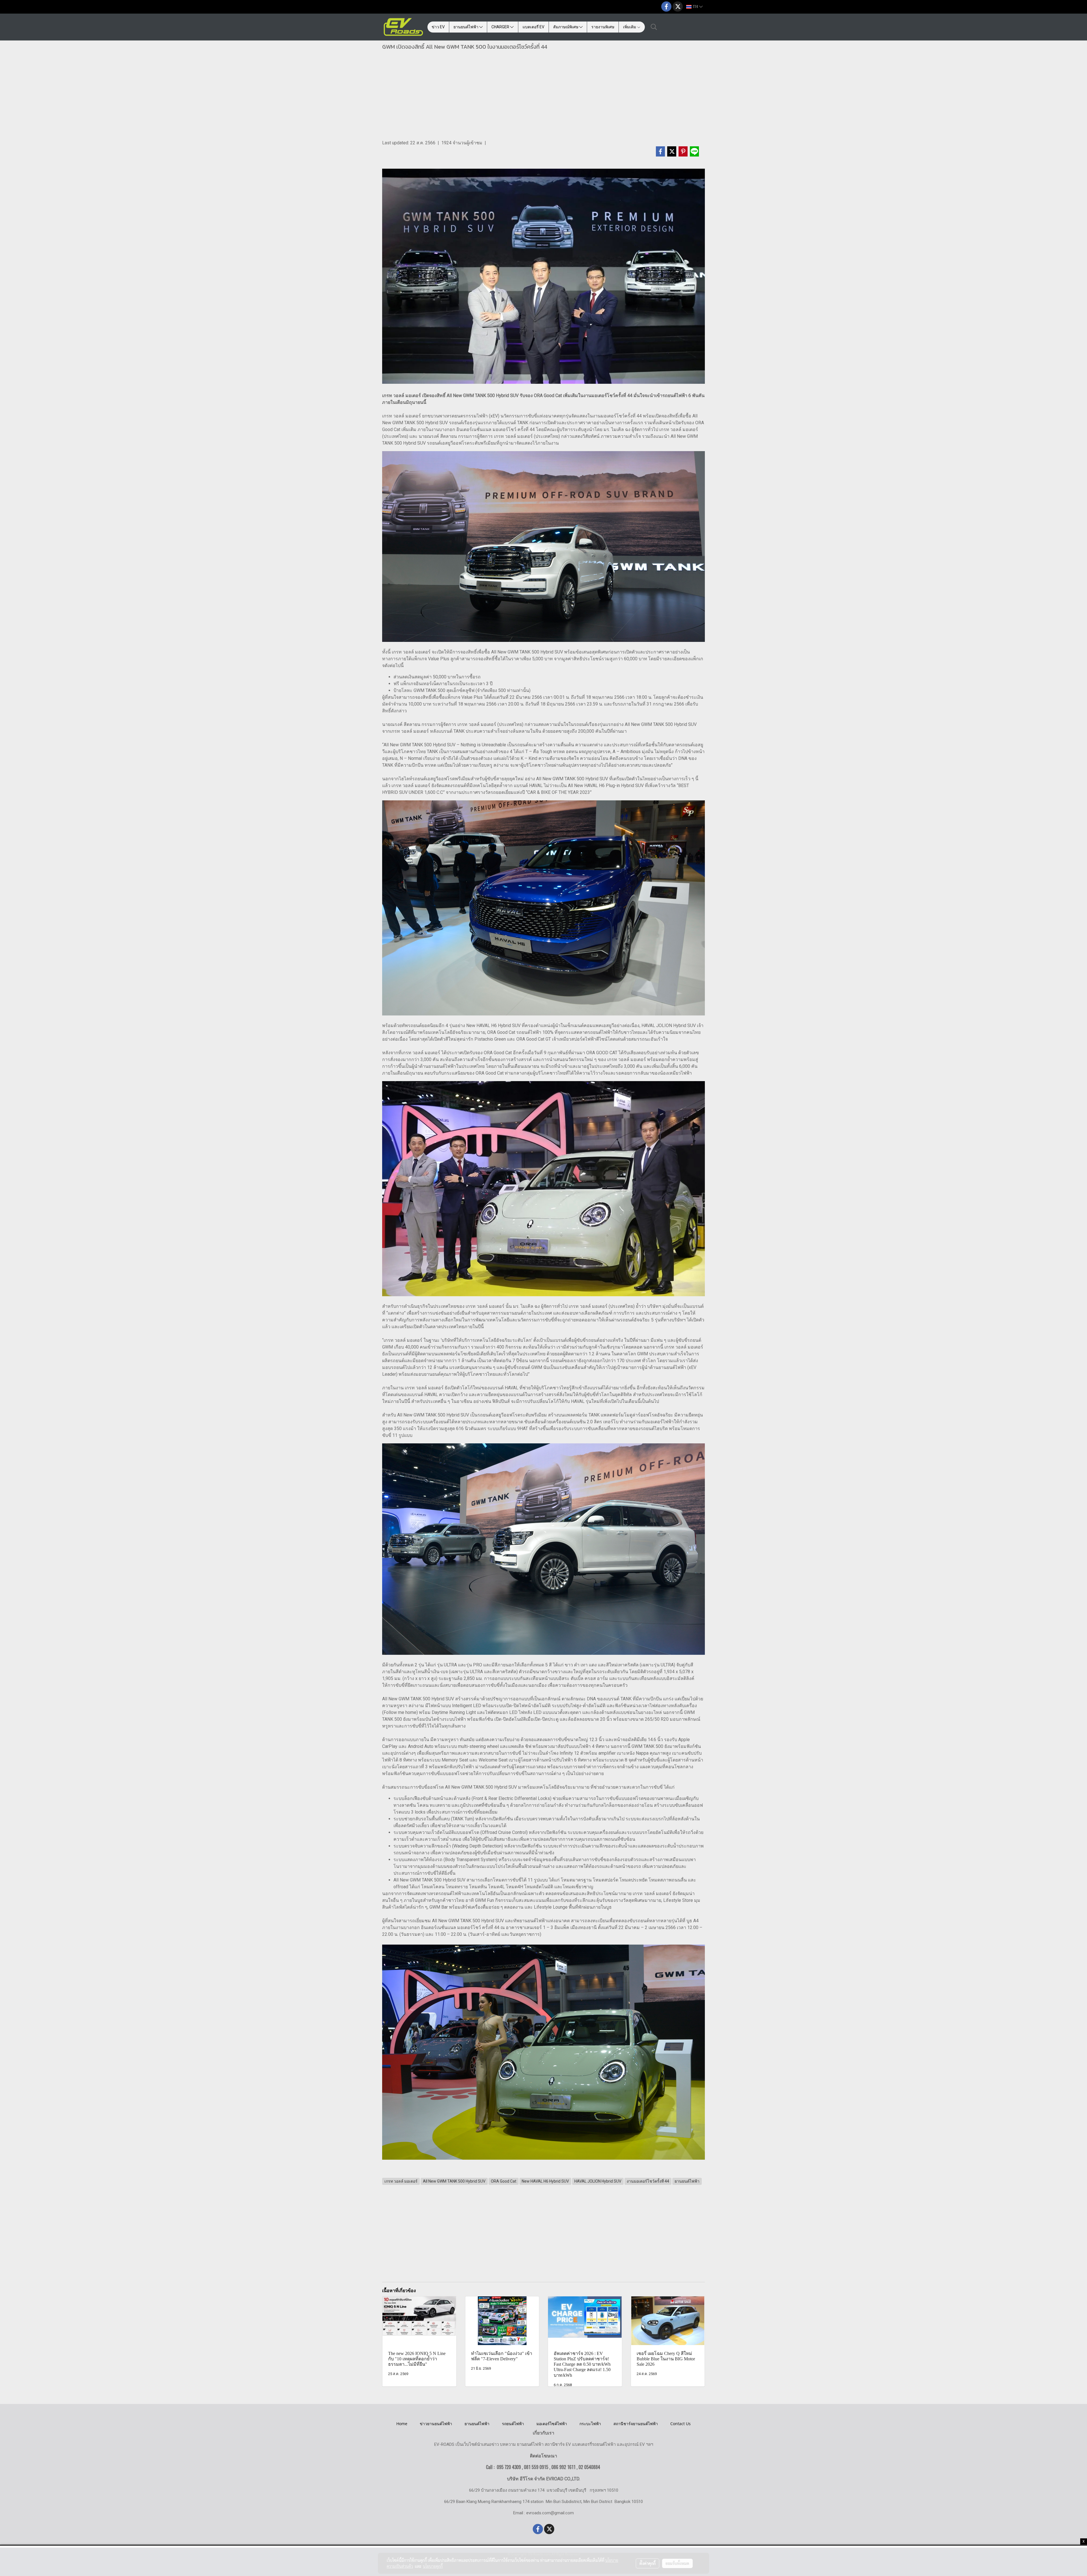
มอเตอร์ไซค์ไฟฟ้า (552, 2424)
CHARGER (501, 27)
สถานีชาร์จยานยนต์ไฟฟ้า (636, 2424)
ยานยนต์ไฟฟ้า (466, 27)
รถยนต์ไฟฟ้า (513, 2424)
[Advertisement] (543, 97)
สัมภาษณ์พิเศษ (566, 27)
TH (695, 7)
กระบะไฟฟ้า (590, 2424)
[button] (654, 27)
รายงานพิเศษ (603, 27)
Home (402, 2424)
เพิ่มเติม (630, 27)
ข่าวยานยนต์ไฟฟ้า (436, 2424)
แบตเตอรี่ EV (533, 27)
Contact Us (681, 2424)
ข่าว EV (438, 27)
